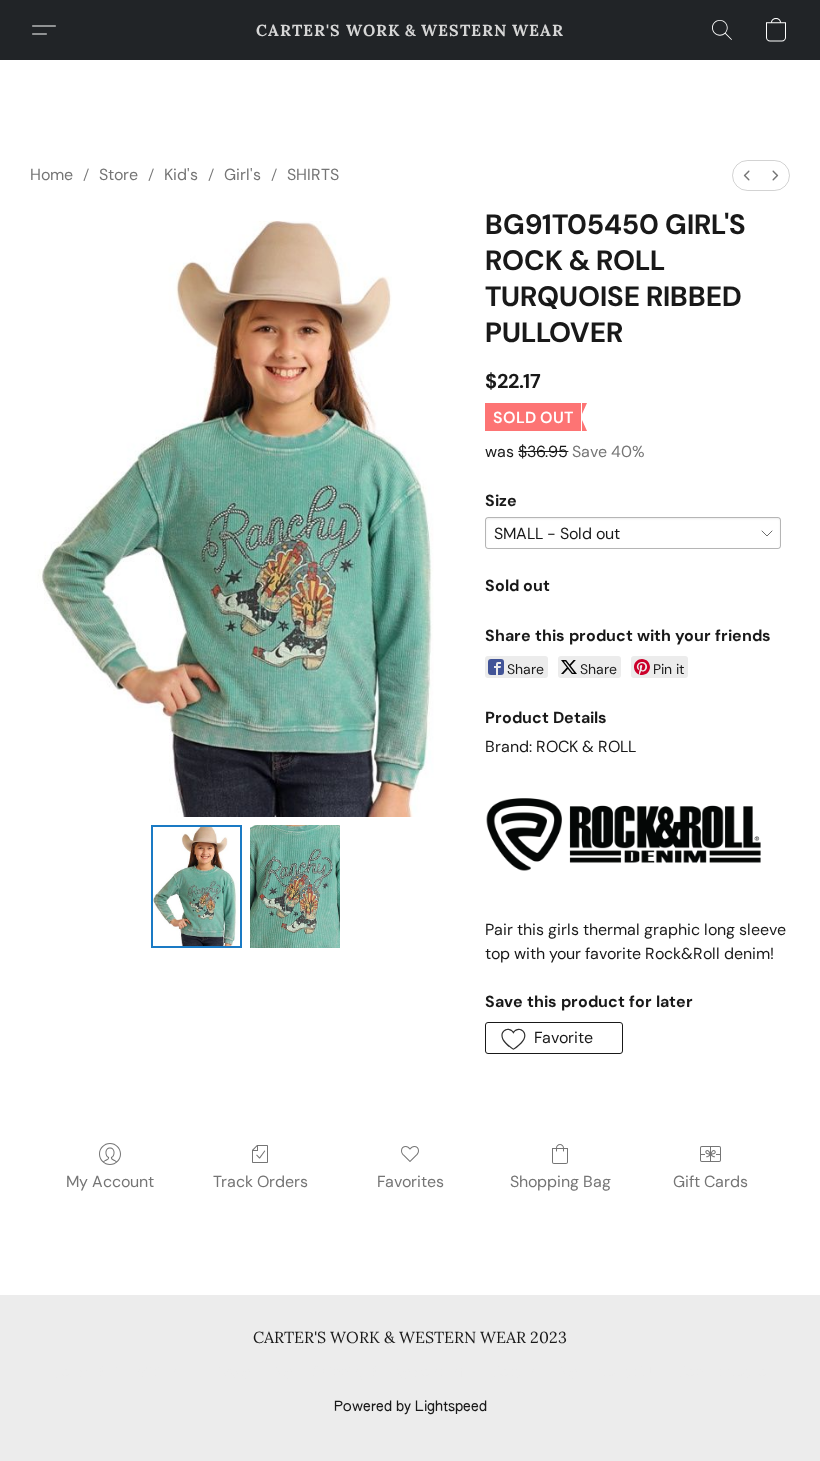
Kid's (181, 174)
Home (51, 174)
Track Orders (260, 1181)
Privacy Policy (248, 1373)
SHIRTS (313, 174)
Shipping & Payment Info (392, 1373)
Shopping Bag (560, 1181)
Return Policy (534, 1373)
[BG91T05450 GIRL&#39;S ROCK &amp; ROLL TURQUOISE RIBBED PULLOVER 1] (295, 887)
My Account (110, 1181)
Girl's (242, 174)
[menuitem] (747, 175)
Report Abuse (722, 1373)
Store (118, 174)
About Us (627, 1373)
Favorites (410, 1181)
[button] (410, 30)
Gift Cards (710, 1181)
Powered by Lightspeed (410, 1407)
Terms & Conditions (118, 1373)
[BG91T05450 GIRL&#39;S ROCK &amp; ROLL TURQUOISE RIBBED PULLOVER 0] (196, 887)
